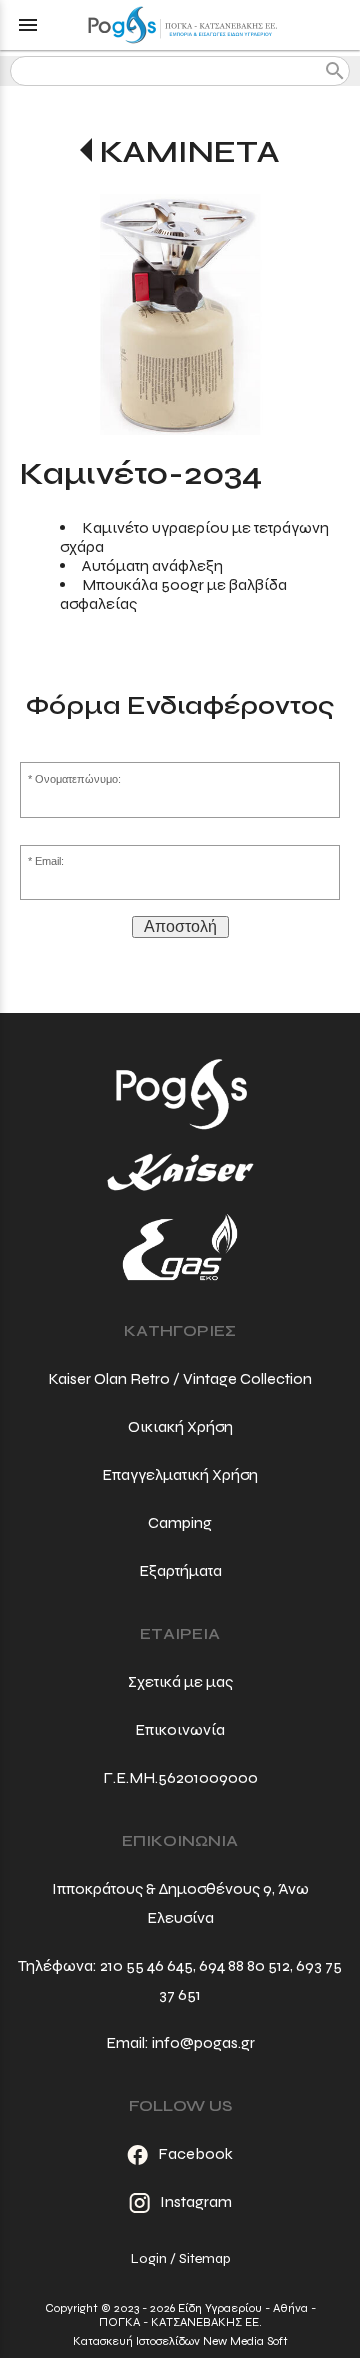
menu (28, 25)
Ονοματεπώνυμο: (78, 779)
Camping (180, 1522)
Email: (49, 861)
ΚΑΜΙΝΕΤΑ (189, 151)
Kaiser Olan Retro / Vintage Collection (180, 1378)
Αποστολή (180, 926)
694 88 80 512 (244, 1965)
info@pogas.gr (203, 2042)
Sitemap (204, 2258)
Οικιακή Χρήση (180, 1426)
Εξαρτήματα (180, 1570)
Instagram (196, 2201)
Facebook (195, 2153)
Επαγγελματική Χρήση (180, 1474)
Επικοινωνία (180, 1729)
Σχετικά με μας (180, 1681)
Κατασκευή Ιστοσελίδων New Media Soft (180, 2341)
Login (149, 2258)
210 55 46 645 (146, 1965)
